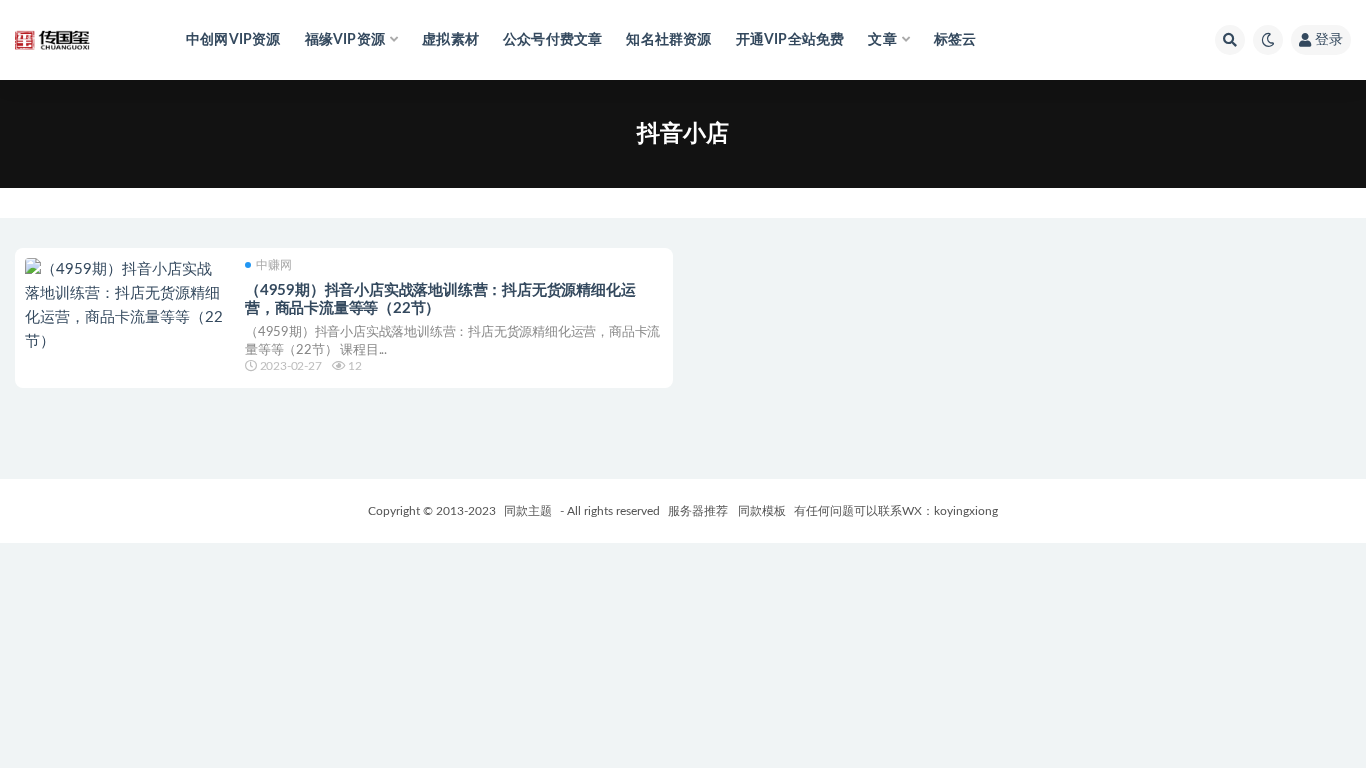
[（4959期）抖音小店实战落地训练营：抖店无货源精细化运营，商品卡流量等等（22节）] (125, 306)
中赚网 (274, 265)
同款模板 (762, 511)
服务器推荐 (696, 511)
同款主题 (528, 511)
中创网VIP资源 (233, 40)
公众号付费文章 (552, 40)
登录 (1329, 40)
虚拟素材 (450, 40)
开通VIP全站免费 (790, 40)
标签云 (955, 40)
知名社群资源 (668, 40)
